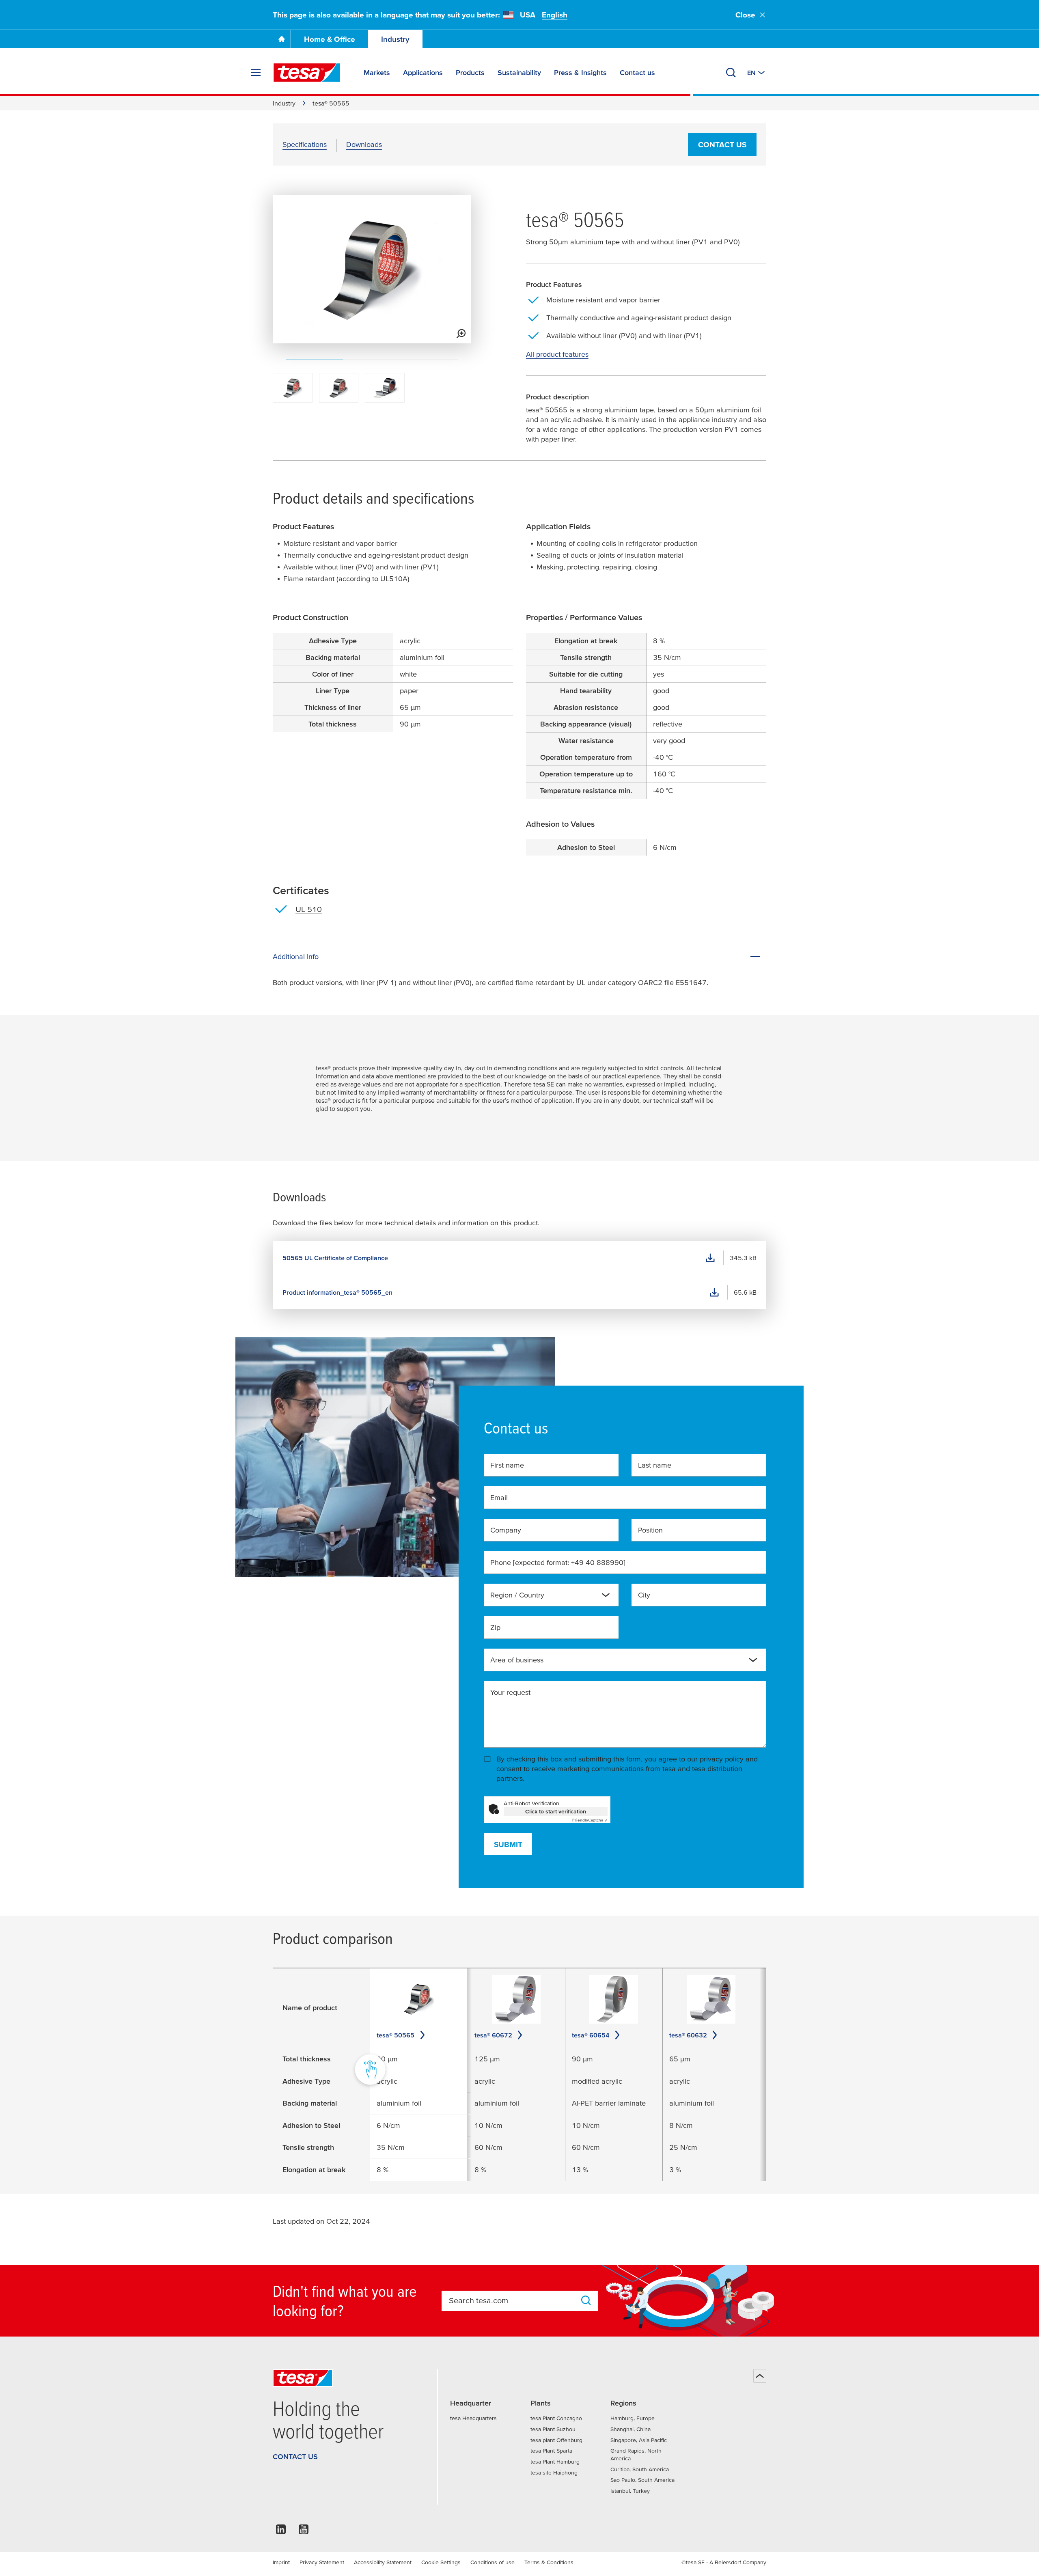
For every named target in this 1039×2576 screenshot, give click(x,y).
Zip (495, 1627)
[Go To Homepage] (282, 39)
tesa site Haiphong (554, 2473)
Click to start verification (556, 1811)
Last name (655, 1465)
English (555, 15)
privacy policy (722, 1759)
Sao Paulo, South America (642, 2480)
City (644, 1595)
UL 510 (309, 909)
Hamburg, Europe (633, 2418)
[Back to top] (760, 2376)
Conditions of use (493, 2562)
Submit (508, 1844)
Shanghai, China (631, 2429)
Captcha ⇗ (590, 1820)
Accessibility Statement (383, 2562)
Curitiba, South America (640, 2469)
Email (499, 1497)
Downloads (364, 144)
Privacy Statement (322, 2562)
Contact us (722, 145)
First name (507, 1465)
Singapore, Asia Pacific (639, 2440)
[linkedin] (281, 2532)
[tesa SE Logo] (307, 73)
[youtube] (304, 2532)
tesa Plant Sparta (551, 2451)
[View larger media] (461, 334)
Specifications (305, 144)
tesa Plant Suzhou (553, 2429)
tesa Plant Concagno (556, 2418)
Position (650, 1530)
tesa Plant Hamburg (555, 2462)
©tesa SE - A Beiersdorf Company (724, 2562)
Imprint (281, 2562)
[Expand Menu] (256, 73)
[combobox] (551, 1595)
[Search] (731, 73)
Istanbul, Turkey (630, 2491)
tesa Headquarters (473, 2418)
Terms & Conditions (549, 2562)
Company (506, 1530)
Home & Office (330, 39)
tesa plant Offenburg (556, 2440)
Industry (395, 39)
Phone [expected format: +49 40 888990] (558, 1562)
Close (745, 15)
